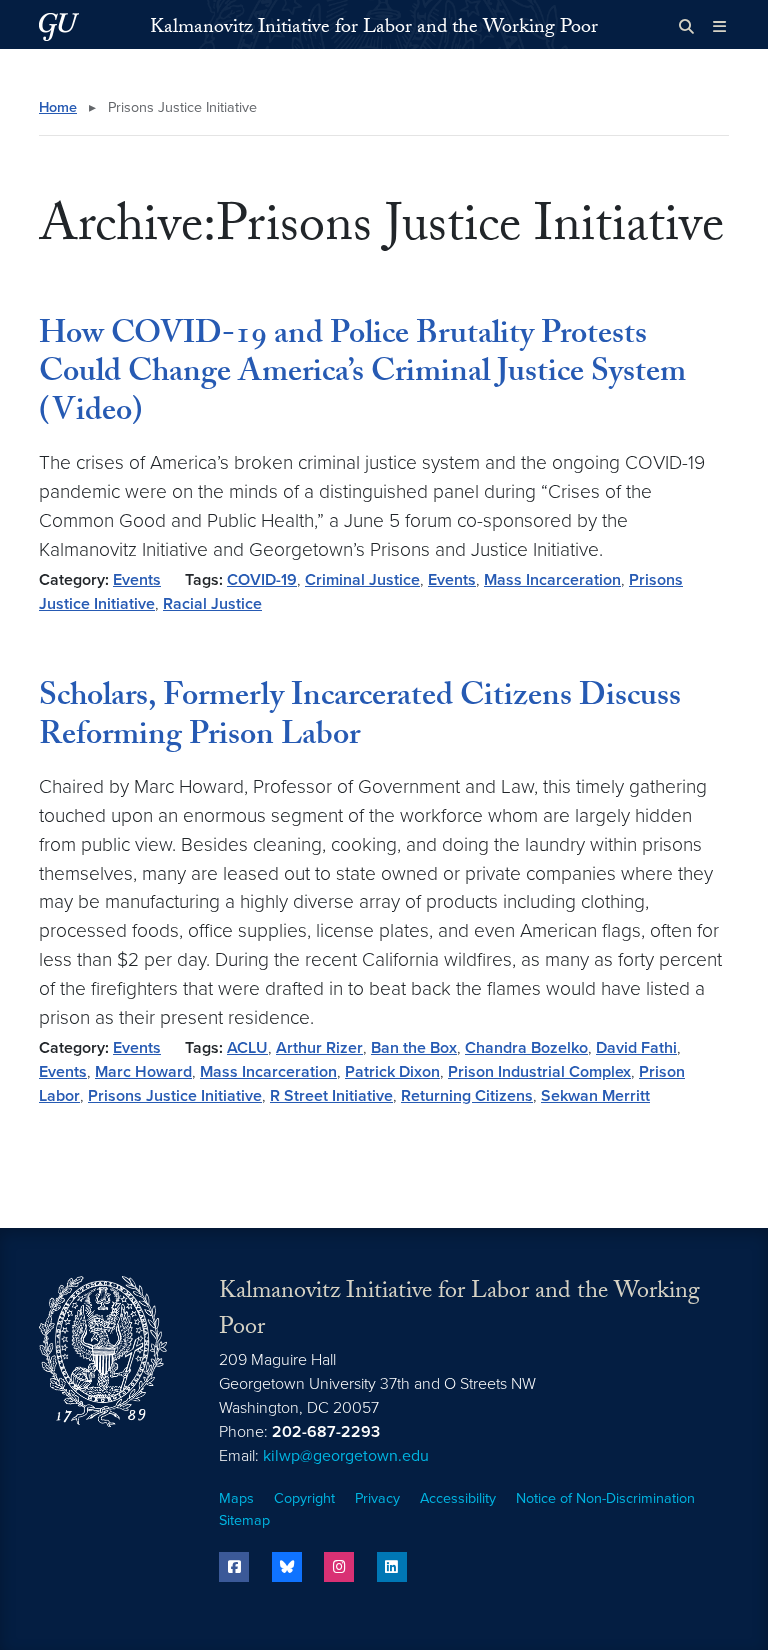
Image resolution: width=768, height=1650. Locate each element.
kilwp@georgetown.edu (346, 1456)
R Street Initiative (331, 1096)
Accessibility (458, 1498)
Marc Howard (143, 1072)
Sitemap (244, 1520)
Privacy (377, 1498)
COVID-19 (262, 580)
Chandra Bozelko (526, 1048)
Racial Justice (212, 604)
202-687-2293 (326, 1432)
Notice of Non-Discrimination (605, 1498)
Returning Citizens (467, 1096)
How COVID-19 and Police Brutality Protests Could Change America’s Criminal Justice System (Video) (362, 375)
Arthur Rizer (319, 1048)
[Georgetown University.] (59, 26)
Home (58, 107)
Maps (236, 1498)
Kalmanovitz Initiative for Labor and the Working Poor (374, 29)
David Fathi (636, 1048)
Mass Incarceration (552, 580)
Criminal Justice (362, 580)
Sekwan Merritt (595, 1096)
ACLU (247, 1048)
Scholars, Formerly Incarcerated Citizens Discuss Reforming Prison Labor (360, 718)
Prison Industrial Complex (539, 1072)
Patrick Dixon (392, 1072)
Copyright (304, 1498)
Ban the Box (414, 1048)
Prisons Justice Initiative (175, 1096)
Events (137, 580)
